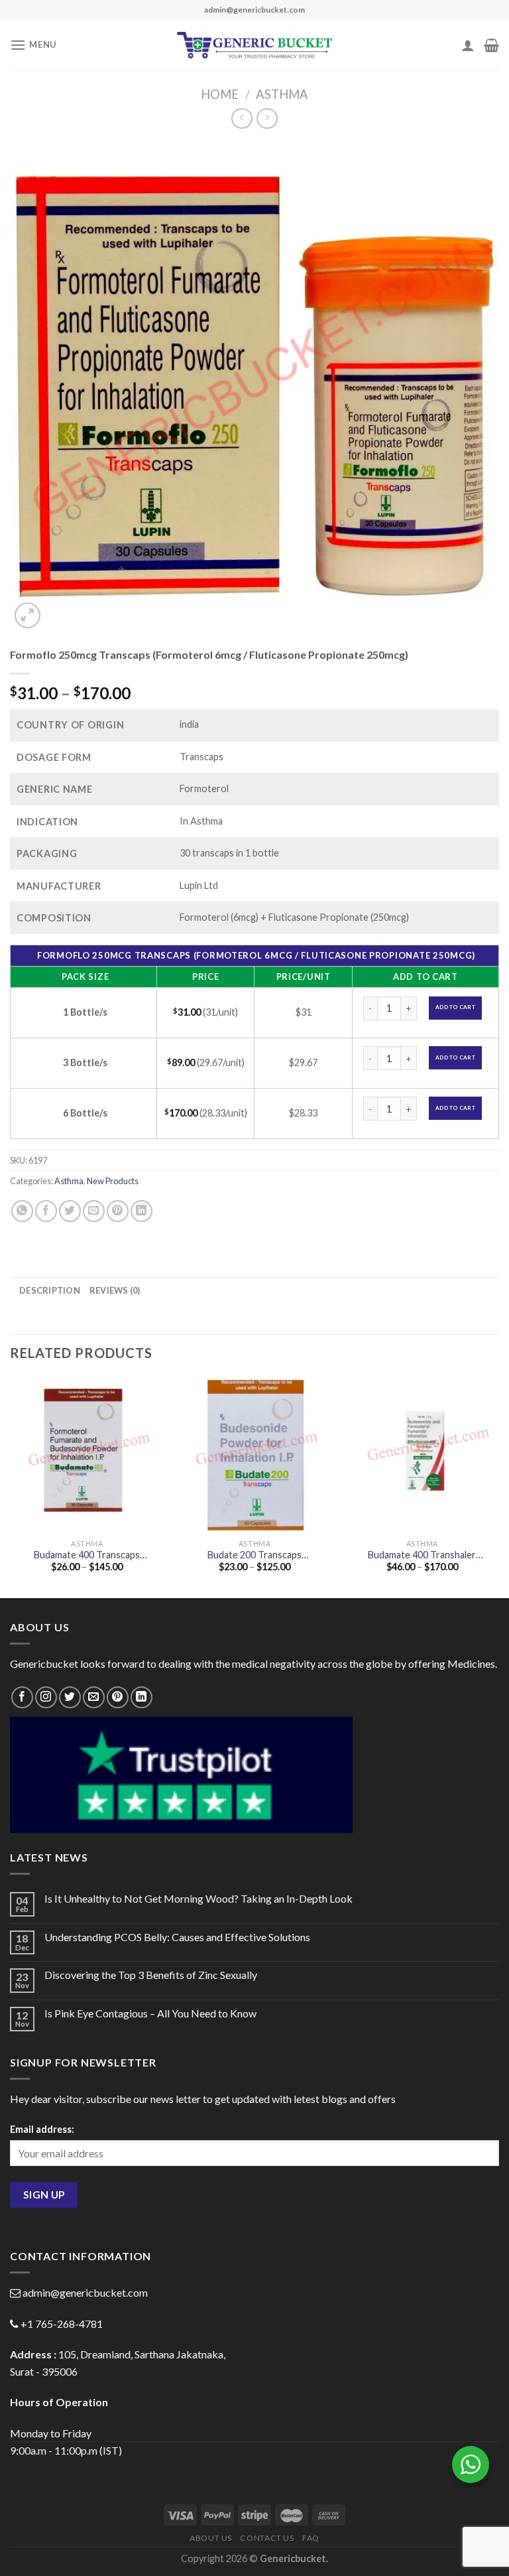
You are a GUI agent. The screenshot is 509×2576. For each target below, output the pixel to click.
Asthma (282, 94)
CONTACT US (267, 2538)
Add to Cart (455, 1007)
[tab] (50, 1290)
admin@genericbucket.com (85, 2292)
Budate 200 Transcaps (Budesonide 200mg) (254, 1555)
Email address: (42, 2129)
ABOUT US (211, 2538)
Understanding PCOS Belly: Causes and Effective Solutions (177, 1937)
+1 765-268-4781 (62, 2324)
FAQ (311, 2538)
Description (50, 1290)
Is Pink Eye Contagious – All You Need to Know (150, 2013)
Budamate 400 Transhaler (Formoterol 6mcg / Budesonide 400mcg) (422, 1555)
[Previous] (11, 1486)
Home (220, 94)
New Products (113, 1181)
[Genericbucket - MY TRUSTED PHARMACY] (255, 45)
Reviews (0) (115, 1290)
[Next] (498, 1486)
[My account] (468, 45)
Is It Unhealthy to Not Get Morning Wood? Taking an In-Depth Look (198, 1898)
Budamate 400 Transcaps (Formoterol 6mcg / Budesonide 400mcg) (87, 1555)
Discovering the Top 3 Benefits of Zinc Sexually (151, 1975)
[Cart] (491, 45)
